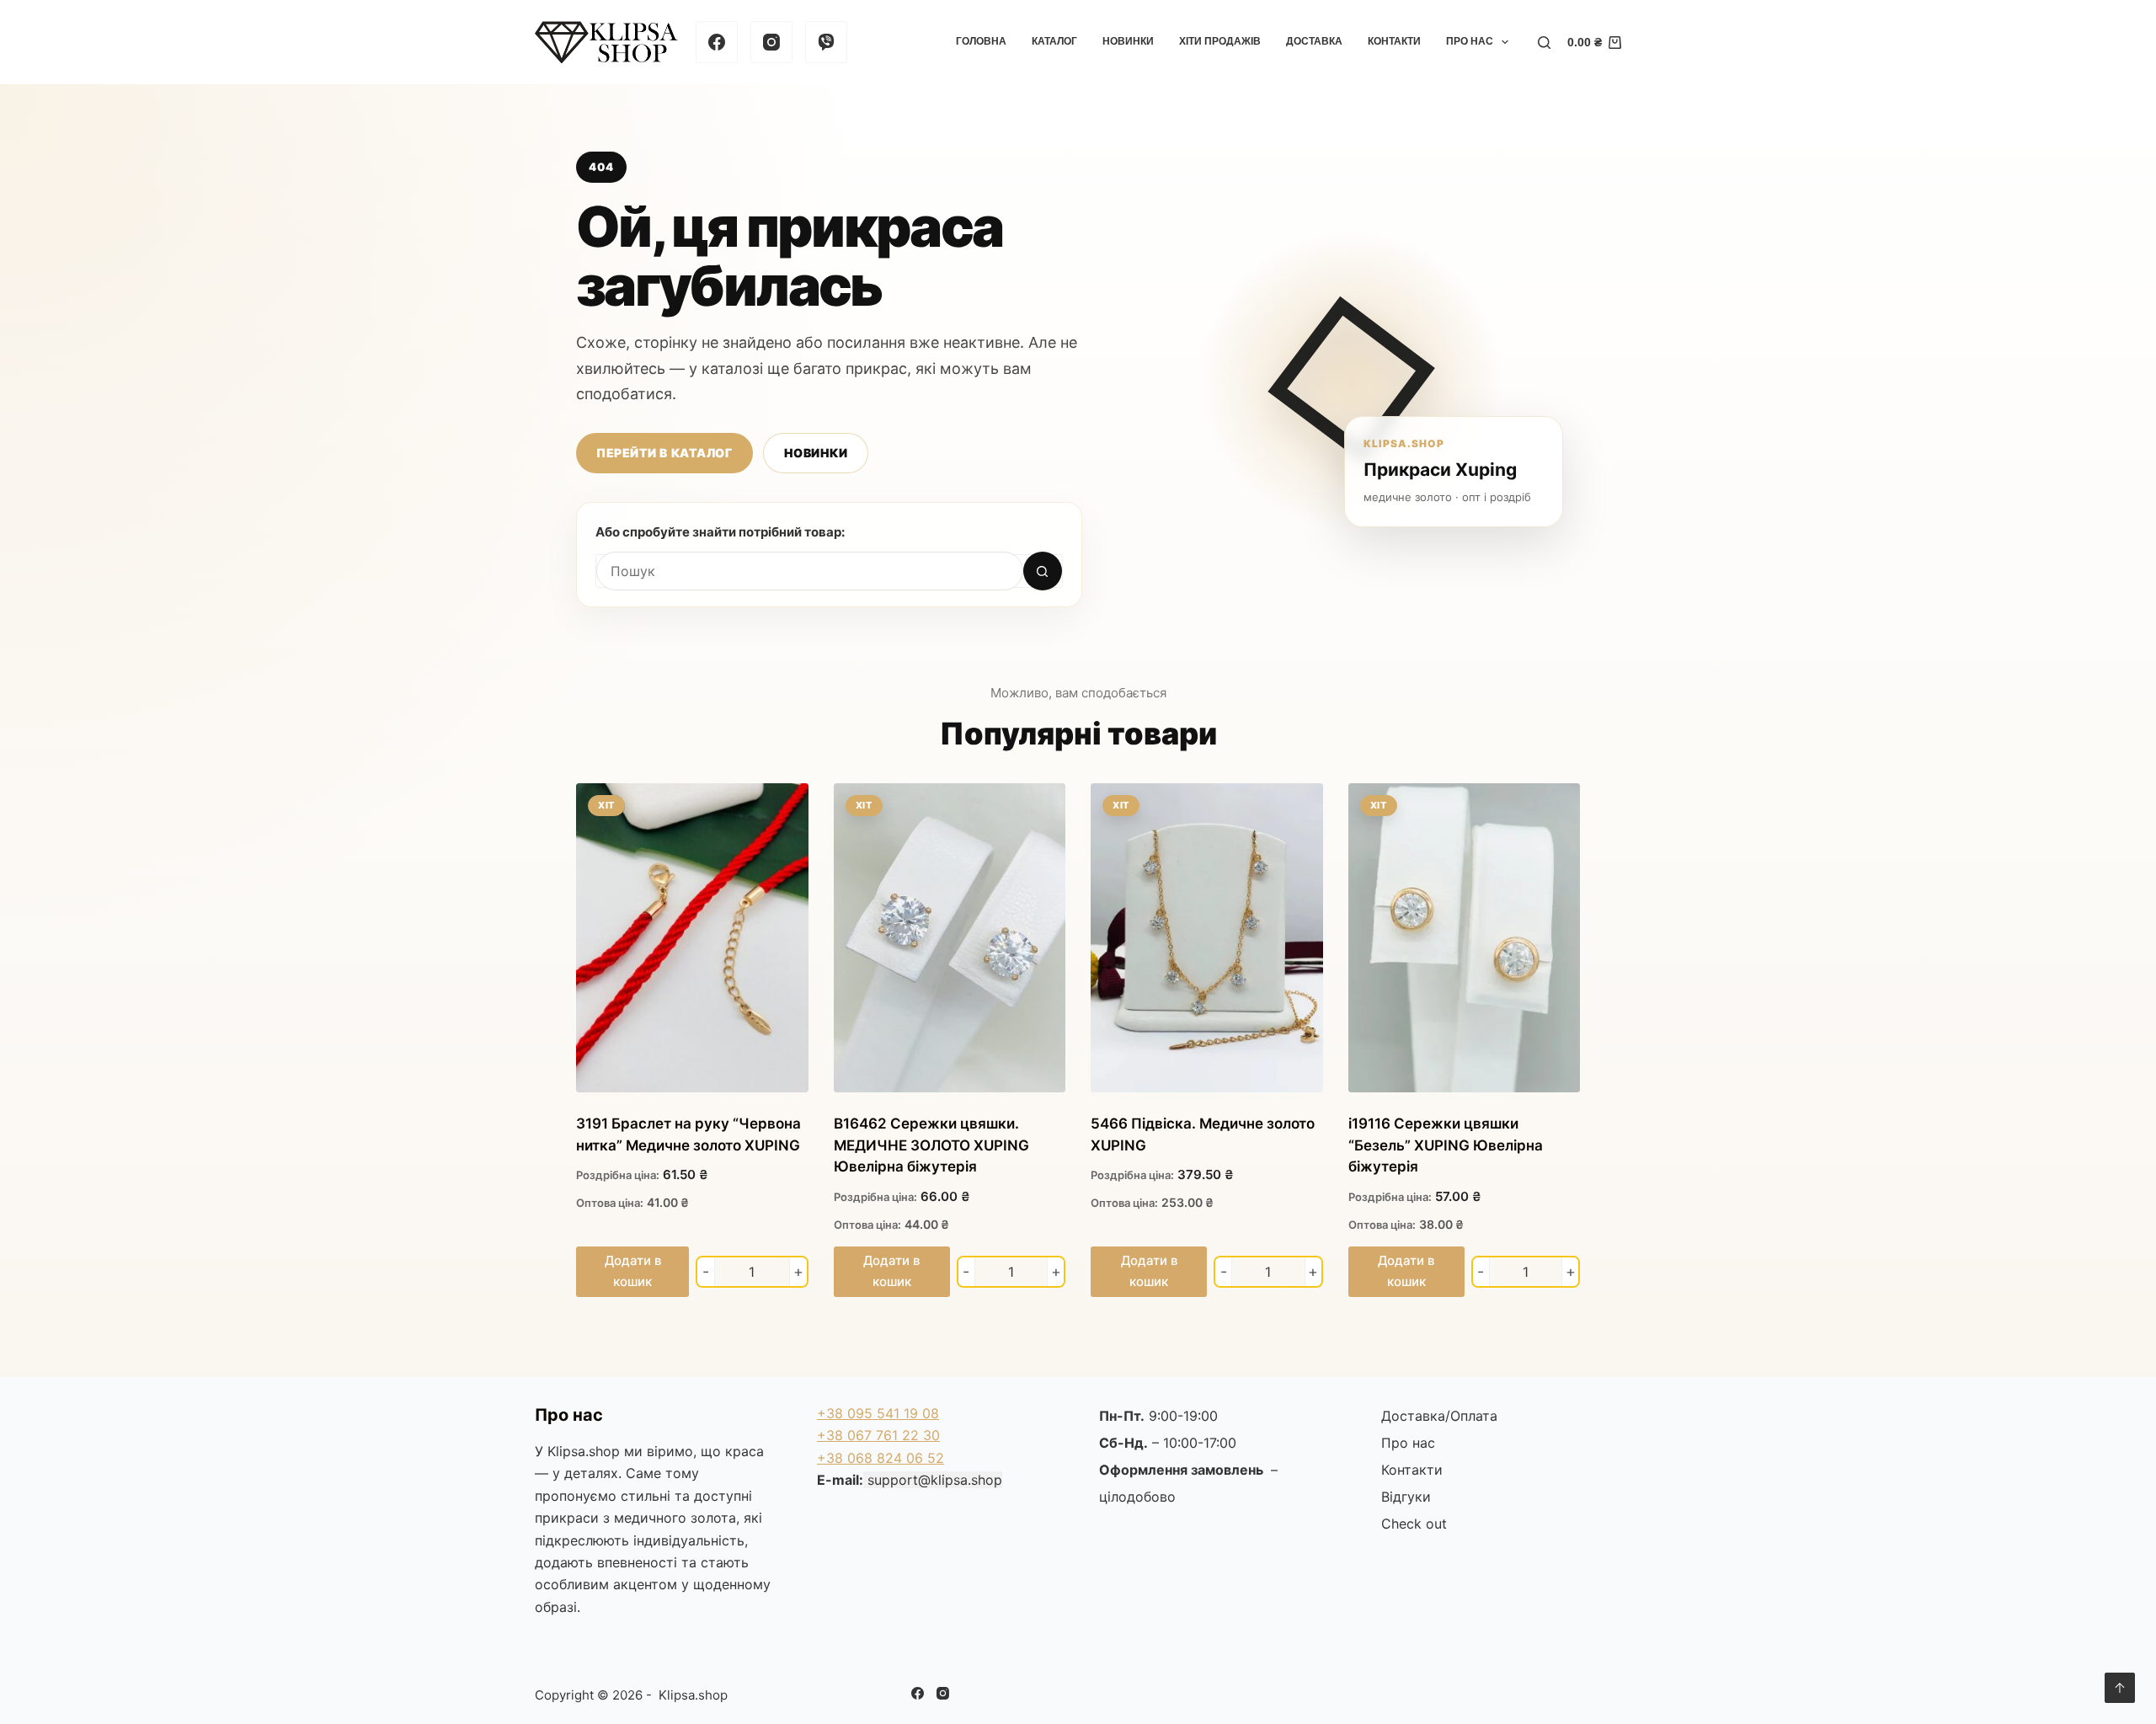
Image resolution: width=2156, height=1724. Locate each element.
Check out (1414, 1524)
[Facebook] (717, 42)
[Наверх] (2120, 1688)
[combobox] (810, 571)
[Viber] (826, 42)
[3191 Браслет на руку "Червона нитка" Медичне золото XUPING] (692, 938)
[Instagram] (771, 42)
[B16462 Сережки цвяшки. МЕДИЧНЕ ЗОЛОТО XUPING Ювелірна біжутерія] (950, 938)
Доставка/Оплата (1439, 1416)
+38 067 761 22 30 (878, 1435)
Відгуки (1406, 1497)
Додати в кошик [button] (633, 1271)
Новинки (1128, 41)
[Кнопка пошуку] (1043, 571)
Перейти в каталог (664, 453)
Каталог (1054, 41)
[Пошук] (1544, 43)
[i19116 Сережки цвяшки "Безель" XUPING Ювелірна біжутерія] (1465, 938)
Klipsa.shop (584, 1451)
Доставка (1314, 41)
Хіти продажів (1220, 41)
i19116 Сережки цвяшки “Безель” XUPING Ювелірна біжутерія (1446, 1145)
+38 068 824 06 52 (881, 1458)
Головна (981, 41)
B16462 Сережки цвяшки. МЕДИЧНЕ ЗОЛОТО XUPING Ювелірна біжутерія (931, 1145)
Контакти (1394, 41)
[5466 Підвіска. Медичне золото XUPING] (1207, 938)
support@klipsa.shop (935, 1480)
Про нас (1470, 41)
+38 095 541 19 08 (878, 1413)
